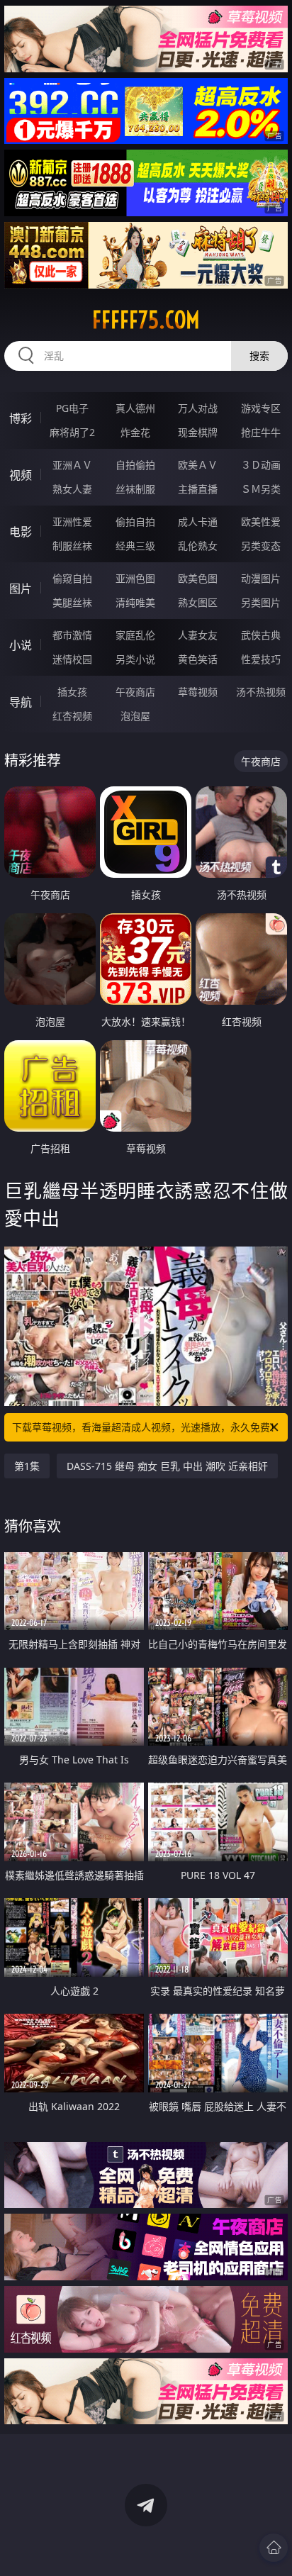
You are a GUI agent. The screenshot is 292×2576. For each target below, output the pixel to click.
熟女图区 (198, 602)
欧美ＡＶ (198, 465)
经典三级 (135, 546)
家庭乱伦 (135, 635)
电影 (21, 532)
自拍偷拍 (135, 465)
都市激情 (72, 635)
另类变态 (261, 546)
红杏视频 (72, 716)
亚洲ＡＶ (72, 465)
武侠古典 (261, 635)
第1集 (27, 1466)
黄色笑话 (198, 659)
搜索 (259, 356)
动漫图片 (261, 578)
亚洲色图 (135, 578)
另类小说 (135, 659)
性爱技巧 (261, 659)
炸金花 (135, 432)
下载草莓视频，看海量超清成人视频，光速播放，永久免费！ (146, 1427)
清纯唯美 (135, 602)
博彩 (21, 418)
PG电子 (72, 408)
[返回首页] (274, 2548)
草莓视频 (198, 692)
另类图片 (261, 602)
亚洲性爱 (72, 522)
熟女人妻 (72, 489)
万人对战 (198, 408)
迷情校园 (72, 659)
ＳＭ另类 (261, 489)
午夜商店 (135, 692)
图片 (21, 589)
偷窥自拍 (72, 578)
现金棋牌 (198, 432)
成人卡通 (198, 522)
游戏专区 (261, 408)
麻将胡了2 (72, 432)
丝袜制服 (135, 489)
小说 (21, 645)
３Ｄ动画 (261, 465)
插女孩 (72, 692)
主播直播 (198, 489)
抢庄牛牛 (261, 432)
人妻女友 (198, 635)
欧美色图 (198, 578)
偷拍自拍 (135, 522)
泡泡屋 (135, 716)
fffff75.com (146, 320)
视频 (21, 475)
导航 (21, 702)
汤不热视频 (261, 692)
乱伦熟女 (198, 546)
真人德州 (135, 408)
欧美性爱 (261, 522)
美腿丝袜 (72, 602)
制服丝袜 (72, 546)
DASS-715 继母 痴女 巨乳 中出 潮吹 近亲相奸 (167, 1466)
